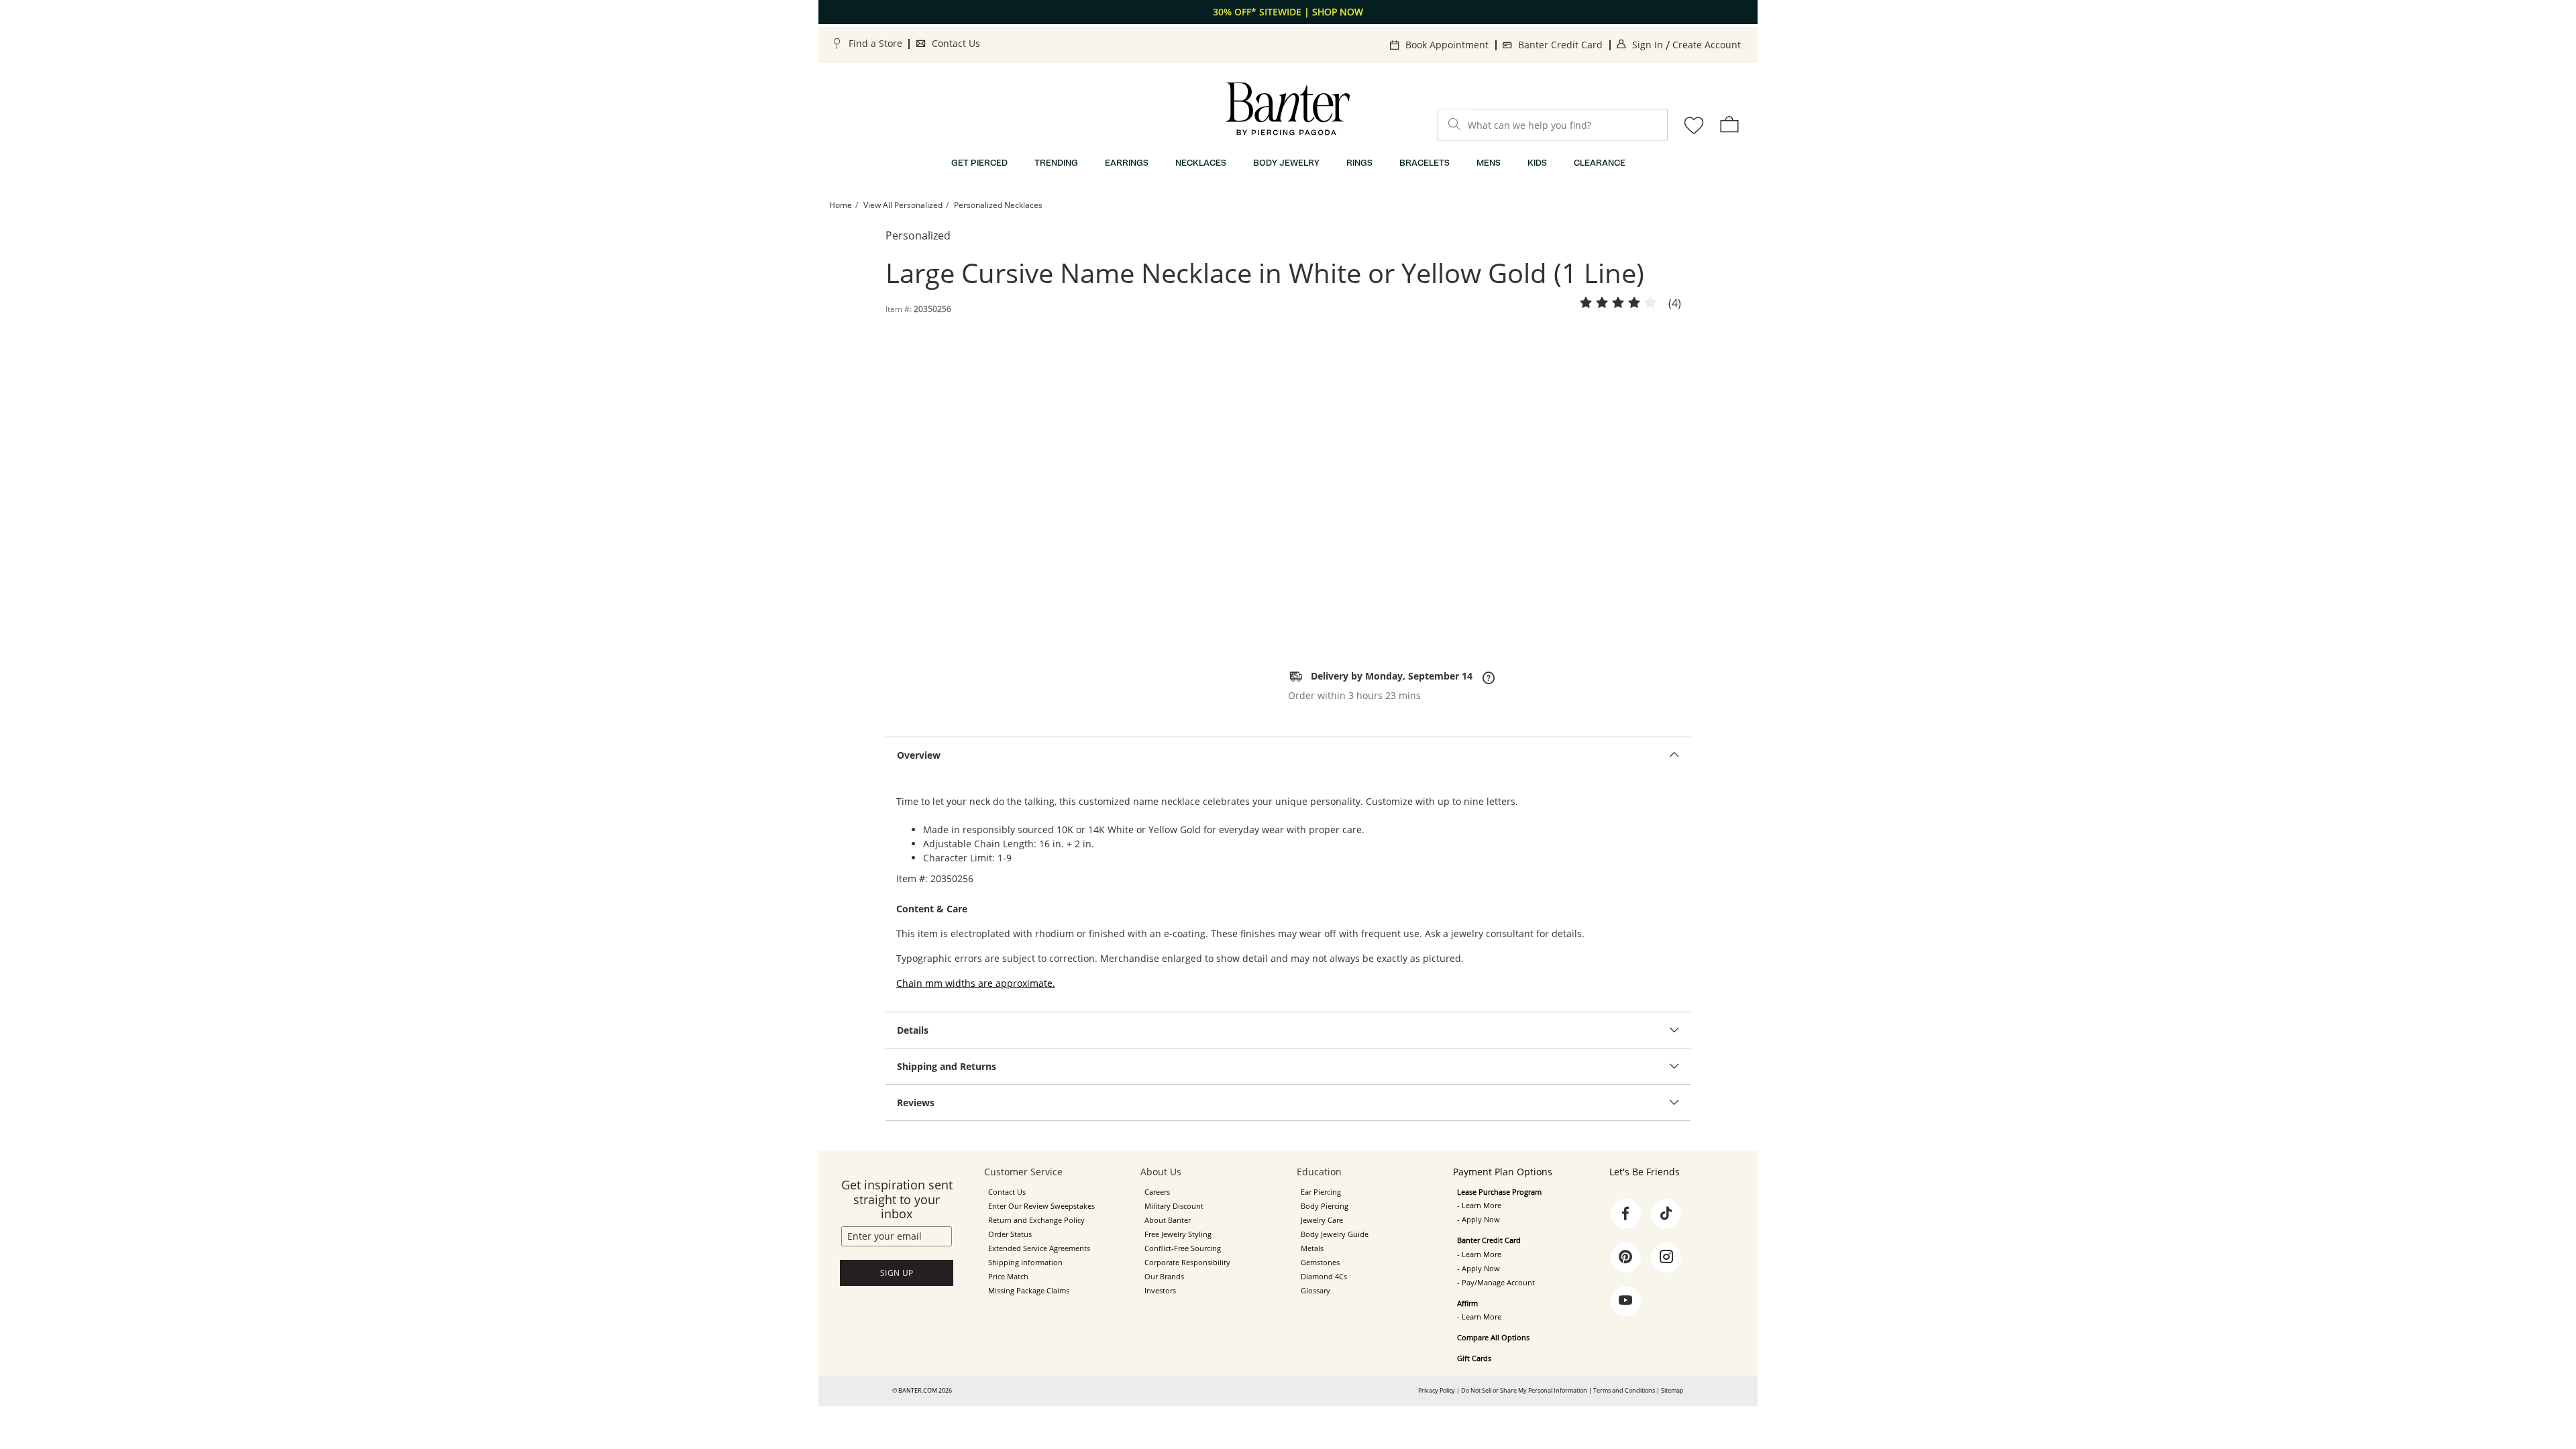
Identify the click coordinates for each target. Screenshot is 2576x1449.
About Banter (1168, 1220)
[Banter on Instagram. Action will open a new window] (1666, 1257)
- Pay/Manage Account (1496, 1283)
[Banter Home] (1288, 109)
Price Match (1008, 1277)
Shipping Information (1025, 1263)
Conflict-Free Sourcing (1183, 1248)
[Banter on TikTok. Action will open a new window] (1666, 1214)
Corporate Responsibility (1187, 1263)
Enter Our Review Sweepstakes (1041, 1206)
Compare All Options (1493, 1338)
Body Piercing (1325, 1206)
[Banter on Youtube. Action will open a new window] (1625, 1301)
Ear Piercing (1321, 1192)
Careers (1157, 1192)
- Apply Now (1479, 1220)
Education (1319, 1172)
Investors (1160, 1291)
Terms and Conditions (1624, 1390)
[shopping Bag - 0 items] (1729, 124)
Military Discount (1174, 1206)
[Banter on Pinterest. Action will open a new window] (1625, 1257)
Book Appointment (1447, 45)
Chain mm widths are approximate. (976, 983)
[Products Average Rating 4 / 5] (1618, 303)
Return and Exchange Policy (1036, 1220)
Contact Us (956, 43)
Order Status (1010, 1234)
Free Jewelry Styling (1178, 1234)
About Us (1161, 1172)
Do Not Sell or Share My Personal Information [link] (1524, 1390)
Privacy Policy (1437, 1390)
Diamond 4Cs (1324, 1277)
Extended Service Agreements (1039, 1248)
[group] (1288, 12)
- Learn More (1479, 1205)
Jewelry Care (1322, 1220)
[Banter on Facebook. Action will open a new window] (1625, 1214)
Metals (1312, 1248)
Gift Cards (1474, 1358)
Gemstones (1320, 1263)
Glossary (1316, 1291)
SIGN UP (897, 1273)
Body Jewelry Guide (1335, 1234)
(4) (1675, 304)
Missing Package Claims (1029, 1291)
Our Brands (1164, 1277)
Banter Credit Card (1560, 45)
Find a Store (875, 43)
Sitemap (1672, 1390)
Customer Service (1023, 1172)
